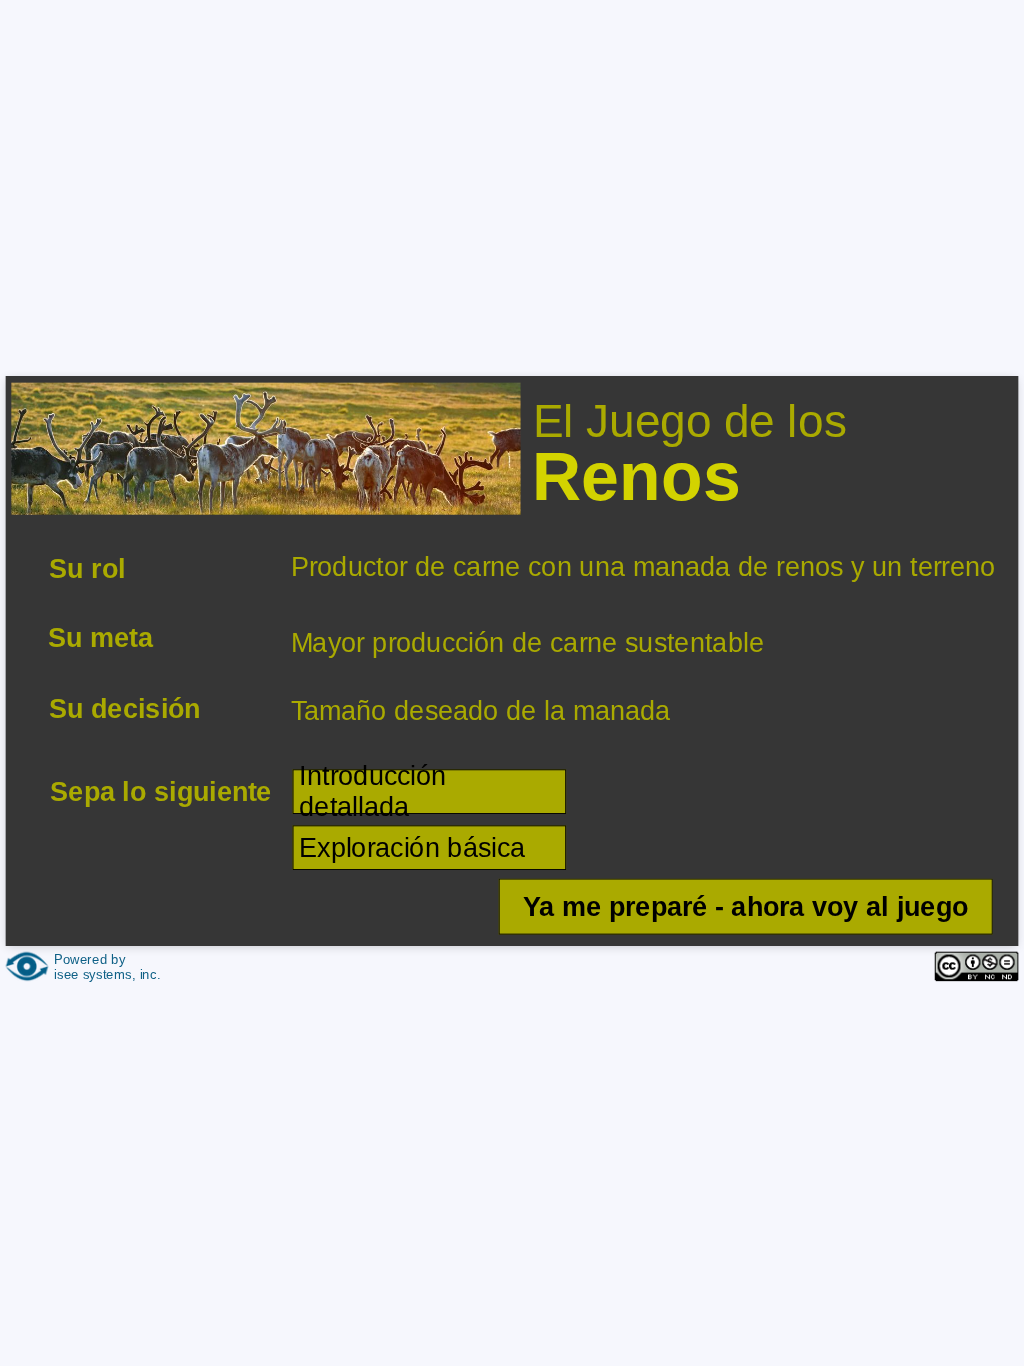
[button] (745, 906)
